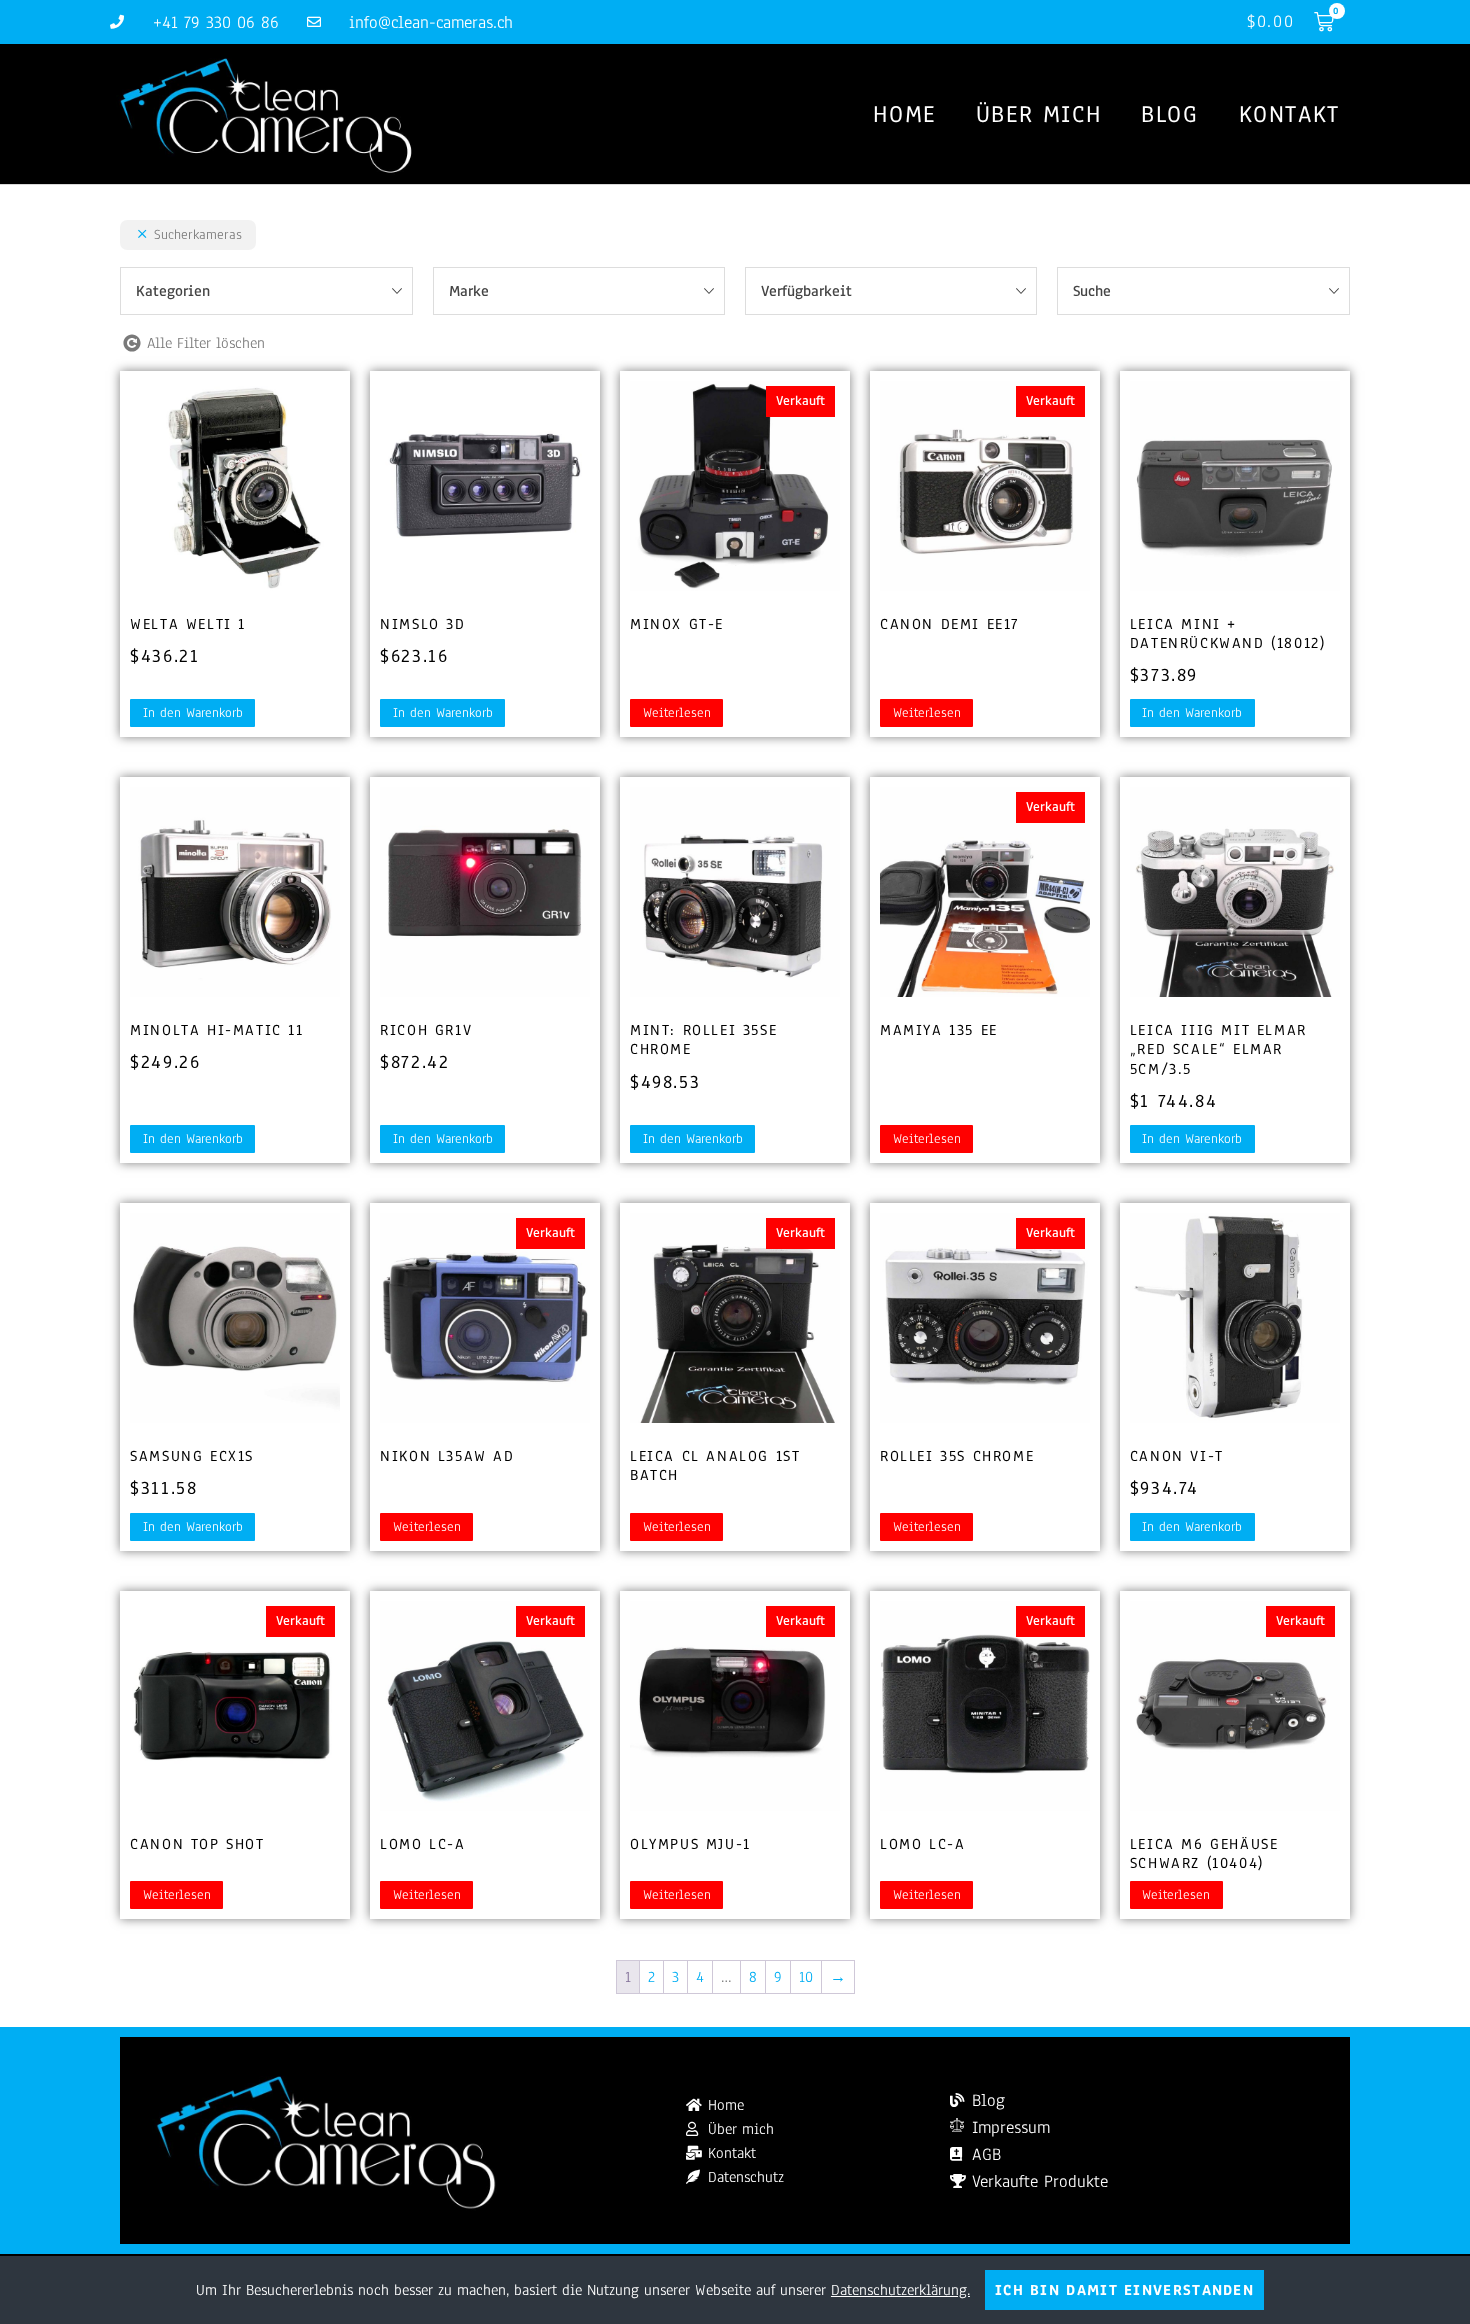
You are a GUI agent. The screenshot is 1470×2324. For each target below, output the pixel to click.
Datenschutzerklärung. (900, 2290)
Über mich (1038, 114)
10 (806, 1977)
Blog (1169, 114)
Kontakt (1289, 114)
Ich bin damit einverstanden (1124, 2290)
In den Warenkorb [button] (193, 713)
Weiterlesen (677, 713)
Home (904, 114)
